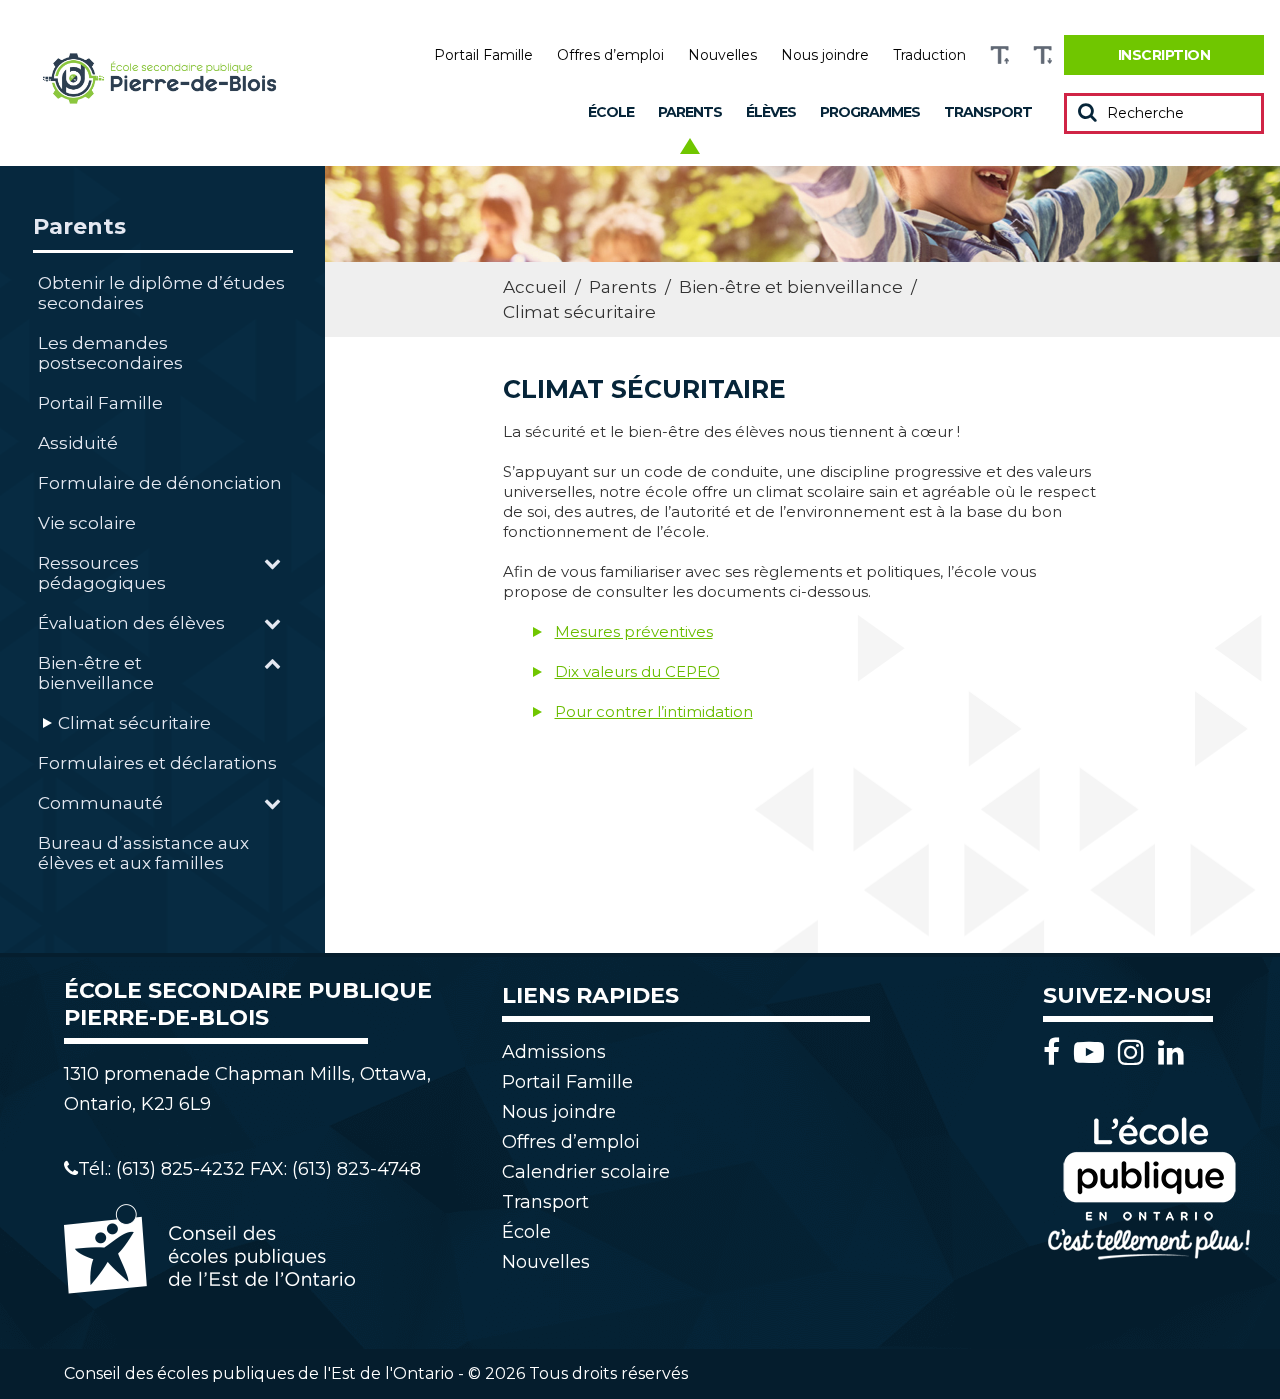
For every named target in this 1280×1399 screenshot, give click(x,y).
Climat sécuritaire (134, 723)
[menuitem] (1164, 55)
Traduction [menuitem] (929, 55)
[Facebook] (1056, 1052)
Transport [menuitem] (988, 112)
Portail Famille (100, 403)
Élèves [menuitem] (771, 112)
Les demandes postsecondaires (110, 353)
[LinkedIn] (1171, 1052)
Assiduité (78, 443)
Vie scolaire (87, 523)
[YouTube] (1094, 1052)
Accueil (535, 287)
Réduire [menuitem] (1042, 55)
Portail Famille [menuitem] (483, 55)
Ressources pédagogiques (102, 573)
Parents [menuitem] (690, 112)
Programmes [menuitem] (870, 112)
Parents (79, 226)
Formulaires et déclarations (157, 763)
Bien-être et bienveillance (96, 673)
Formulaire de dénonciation (160, 483)
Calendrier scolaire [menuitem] (586, 1172)
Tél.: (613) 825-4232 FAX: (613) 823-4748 (249, 1169)
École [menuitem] (611, 112)
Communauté (100, 803)
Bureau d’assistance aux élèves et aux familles (143, 853)
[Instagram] (1136, 1052)
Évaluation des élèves (131, 623)
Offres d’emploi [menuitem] (610, 55)
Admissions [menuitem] (554, 1052)
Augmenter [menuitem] (999, 55)
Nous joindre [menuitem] (825, 55)
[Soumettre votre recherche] (1087, 112)
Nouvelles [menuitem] (722, 55)
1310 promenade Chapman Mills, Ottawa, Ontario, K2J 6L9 (247, 1089)
